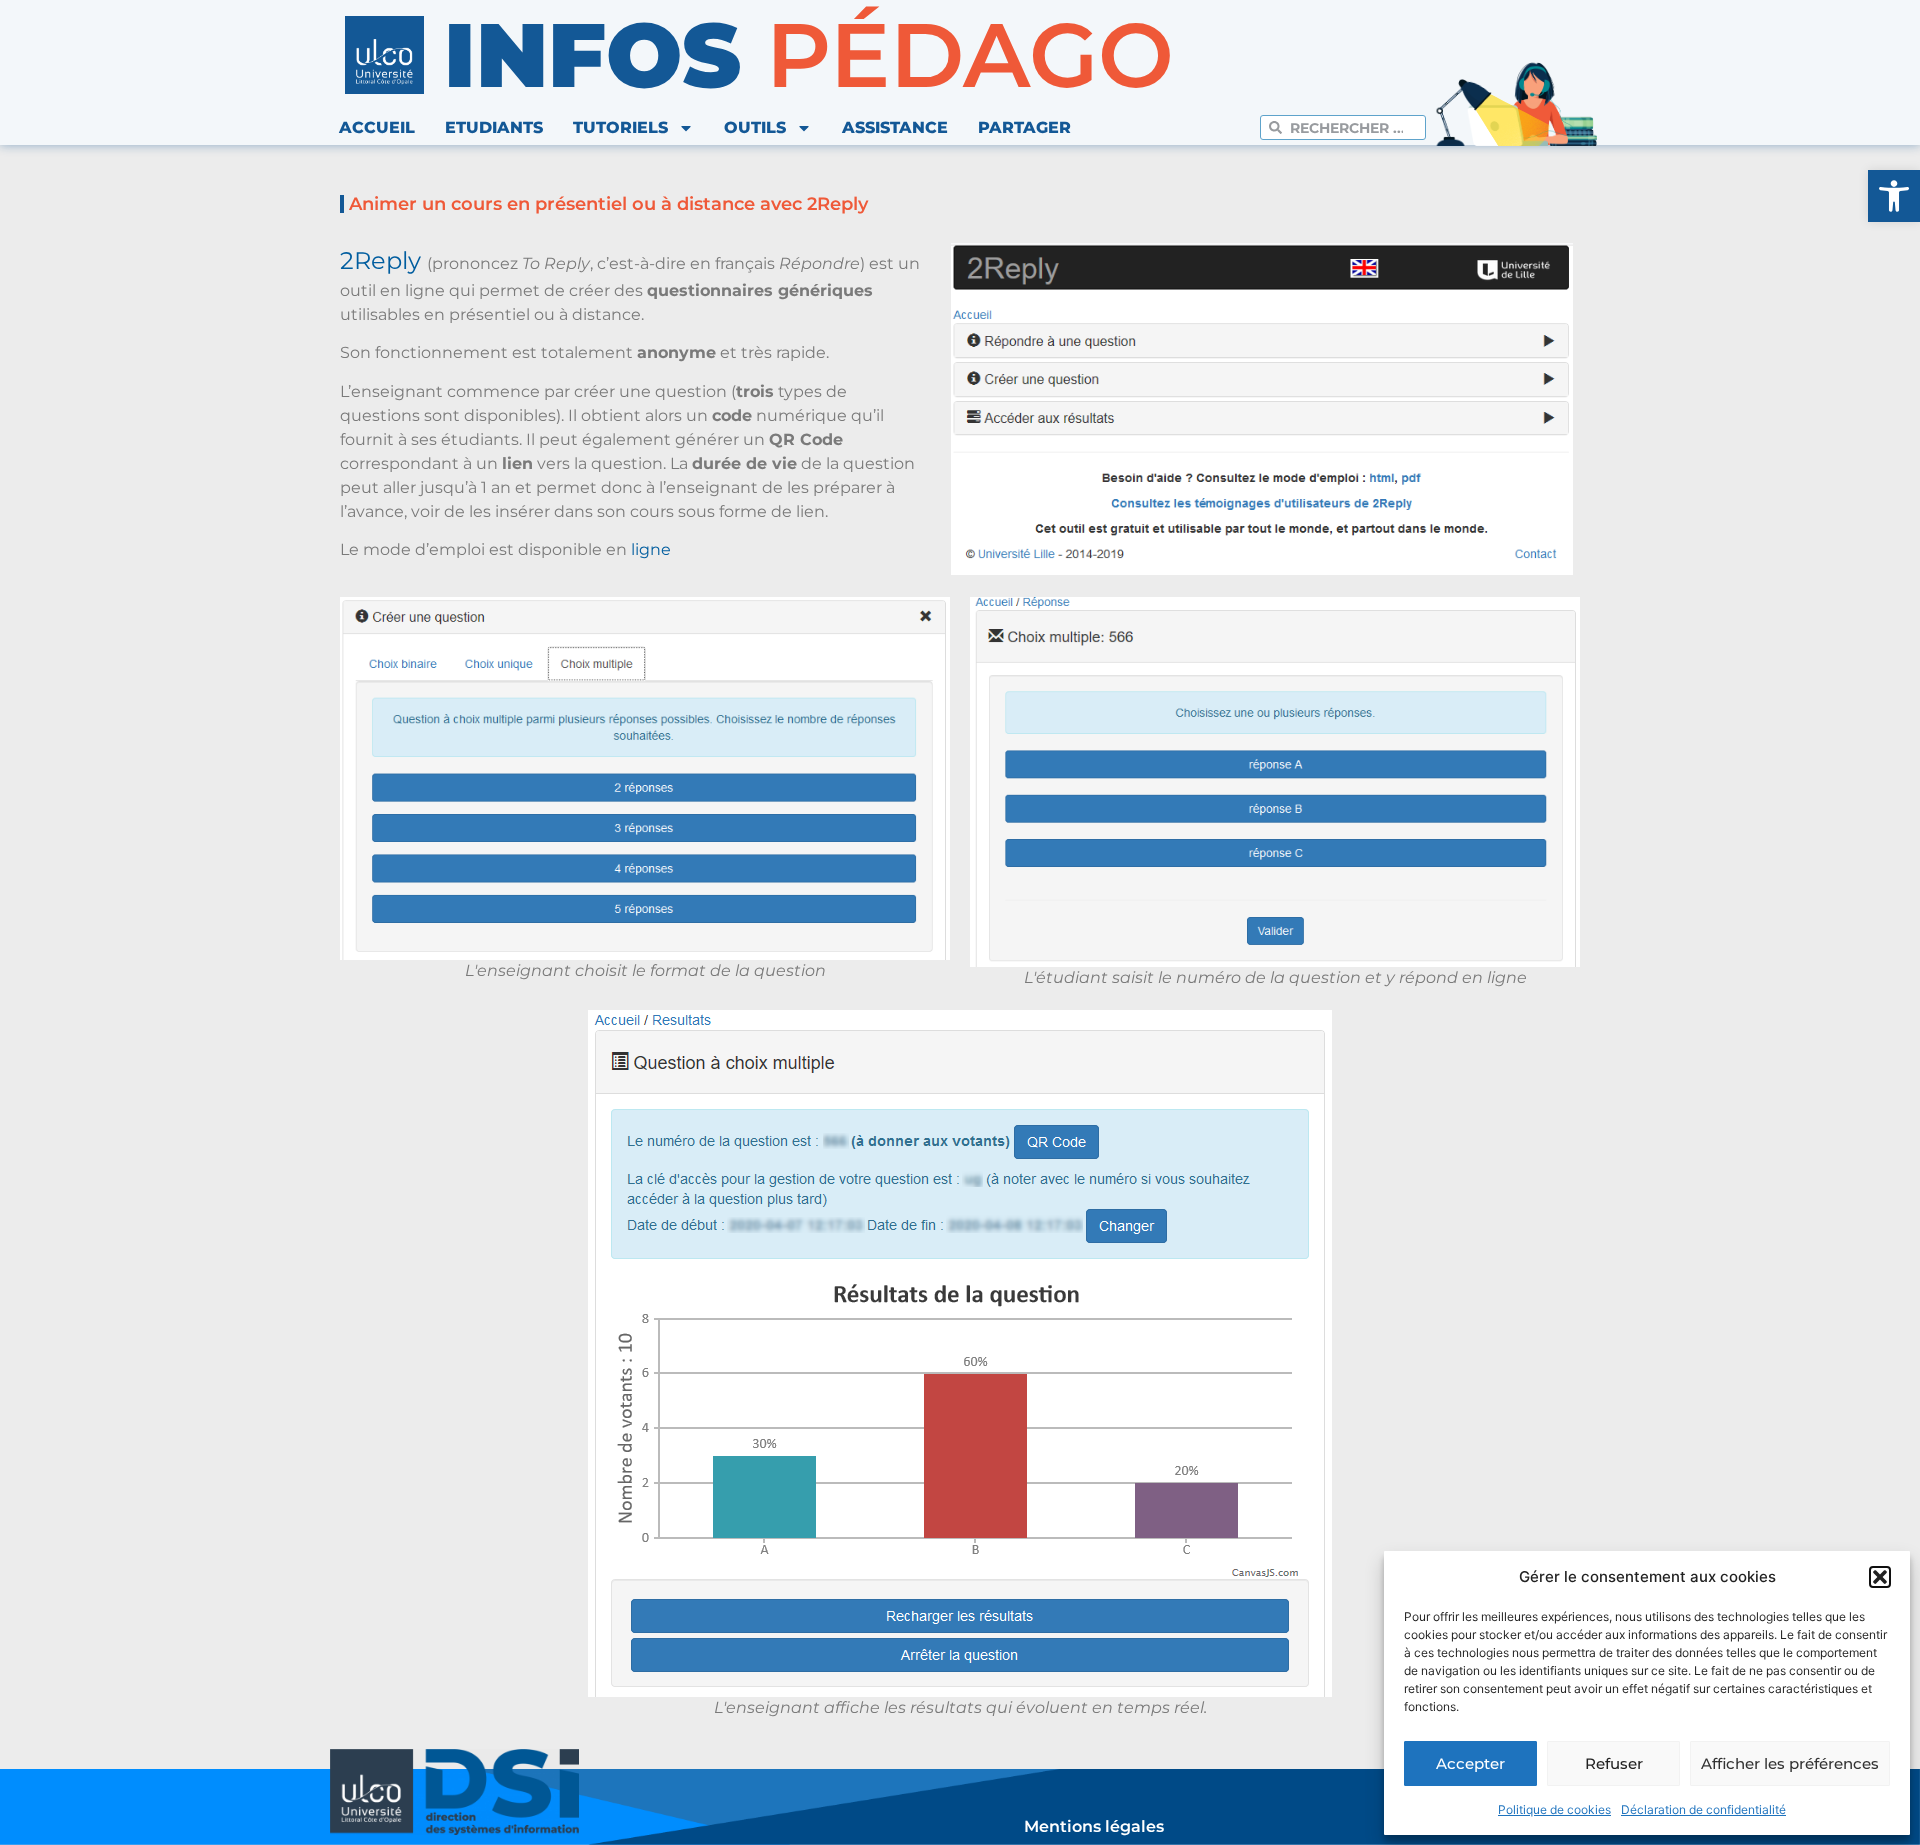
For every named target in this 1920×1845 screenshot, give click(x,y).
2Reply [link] (380, 260)
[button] (1880, 1577)
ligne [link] (651, 549)
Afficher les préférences (1790, 1763)
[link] (1894, 196)
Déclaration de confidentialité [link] (1703, 1809)
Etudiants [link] (494, 127)
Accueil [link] (377, 127)
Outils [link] (755, 127)
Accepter (1470, 1763)
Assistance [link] (895, 127)
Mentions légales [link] (1094, 1826)
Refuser (1614, 1763)
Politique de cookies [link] (1554, 1809)
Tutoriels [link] (620, 127)
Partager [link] (1024, 127)
